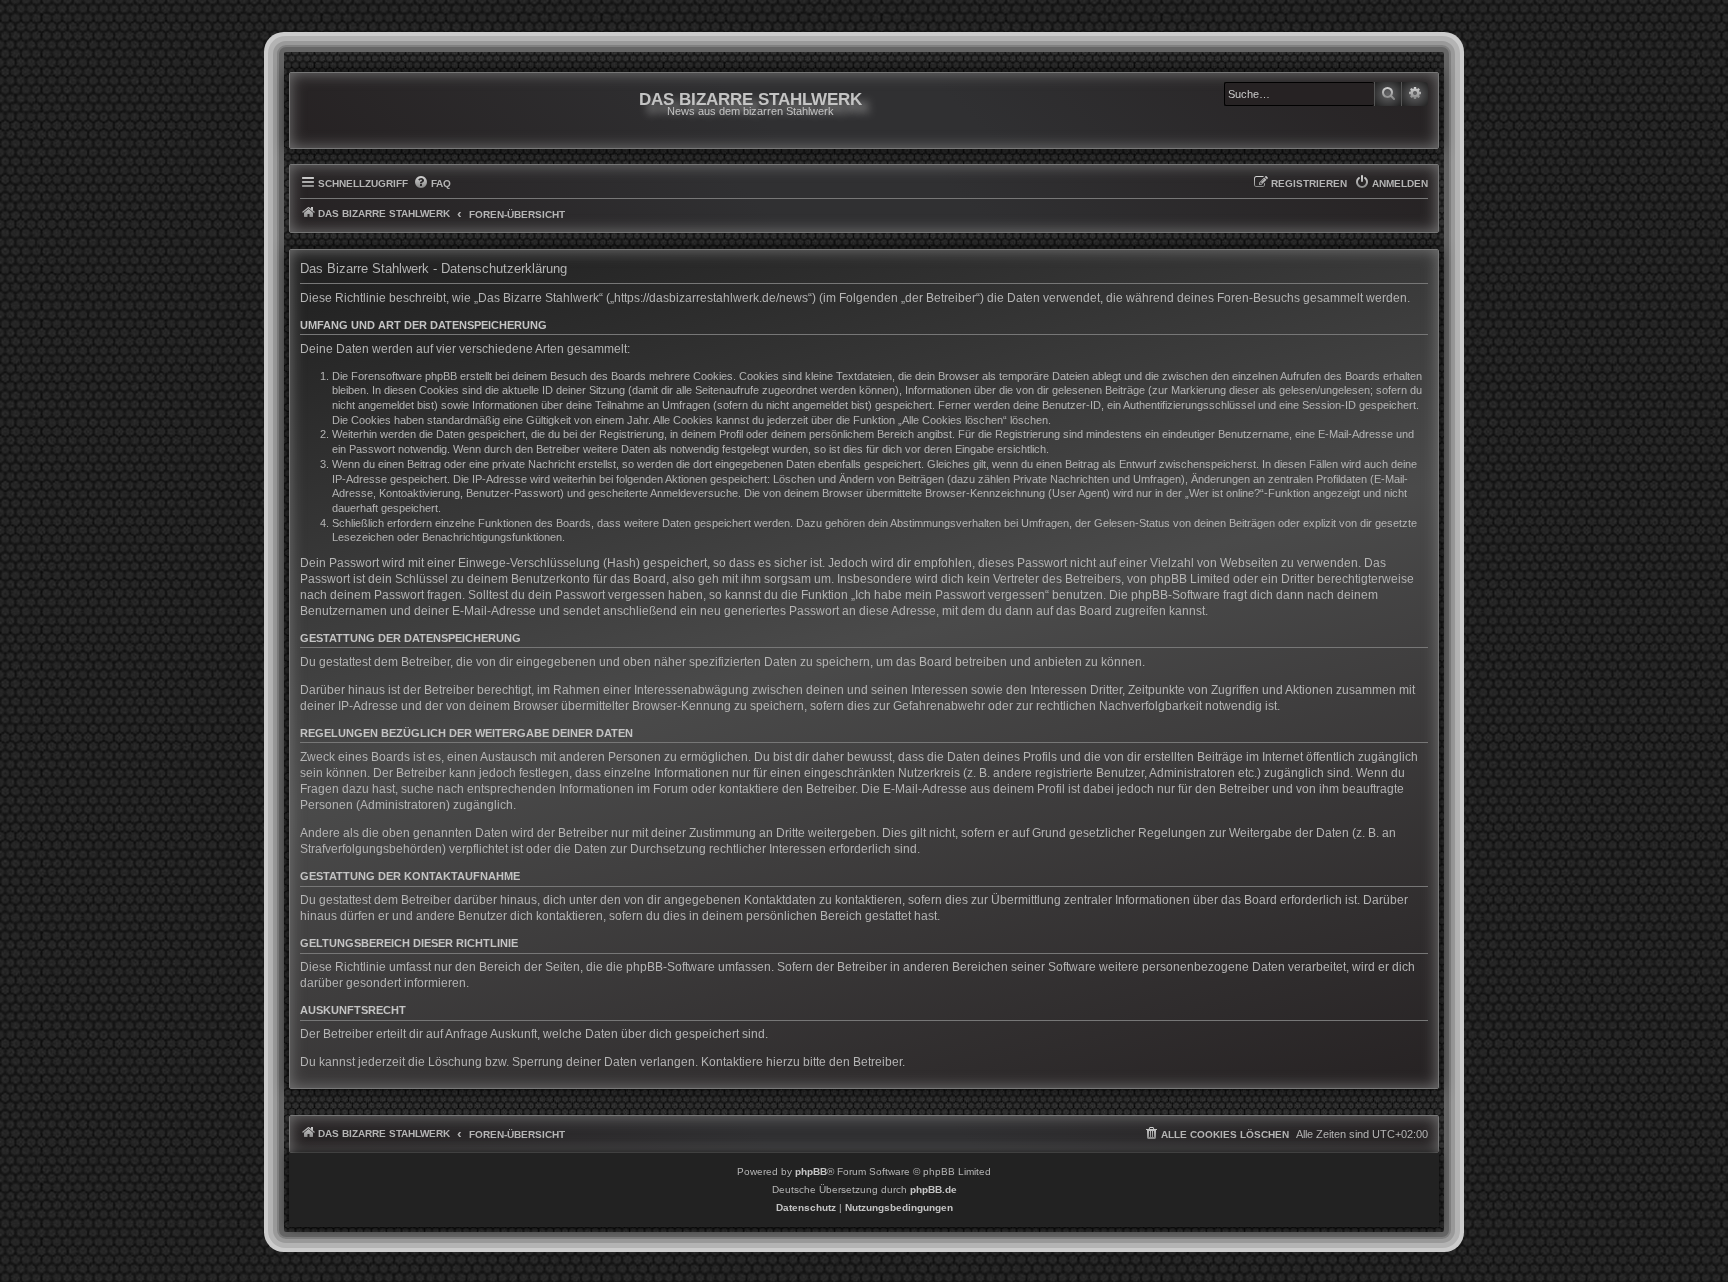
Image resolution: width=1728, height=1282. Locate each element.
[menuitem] (432, 184)
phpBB (811, 1171)
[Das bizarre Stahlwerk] (381, 110)
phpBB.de (933, 1189)
